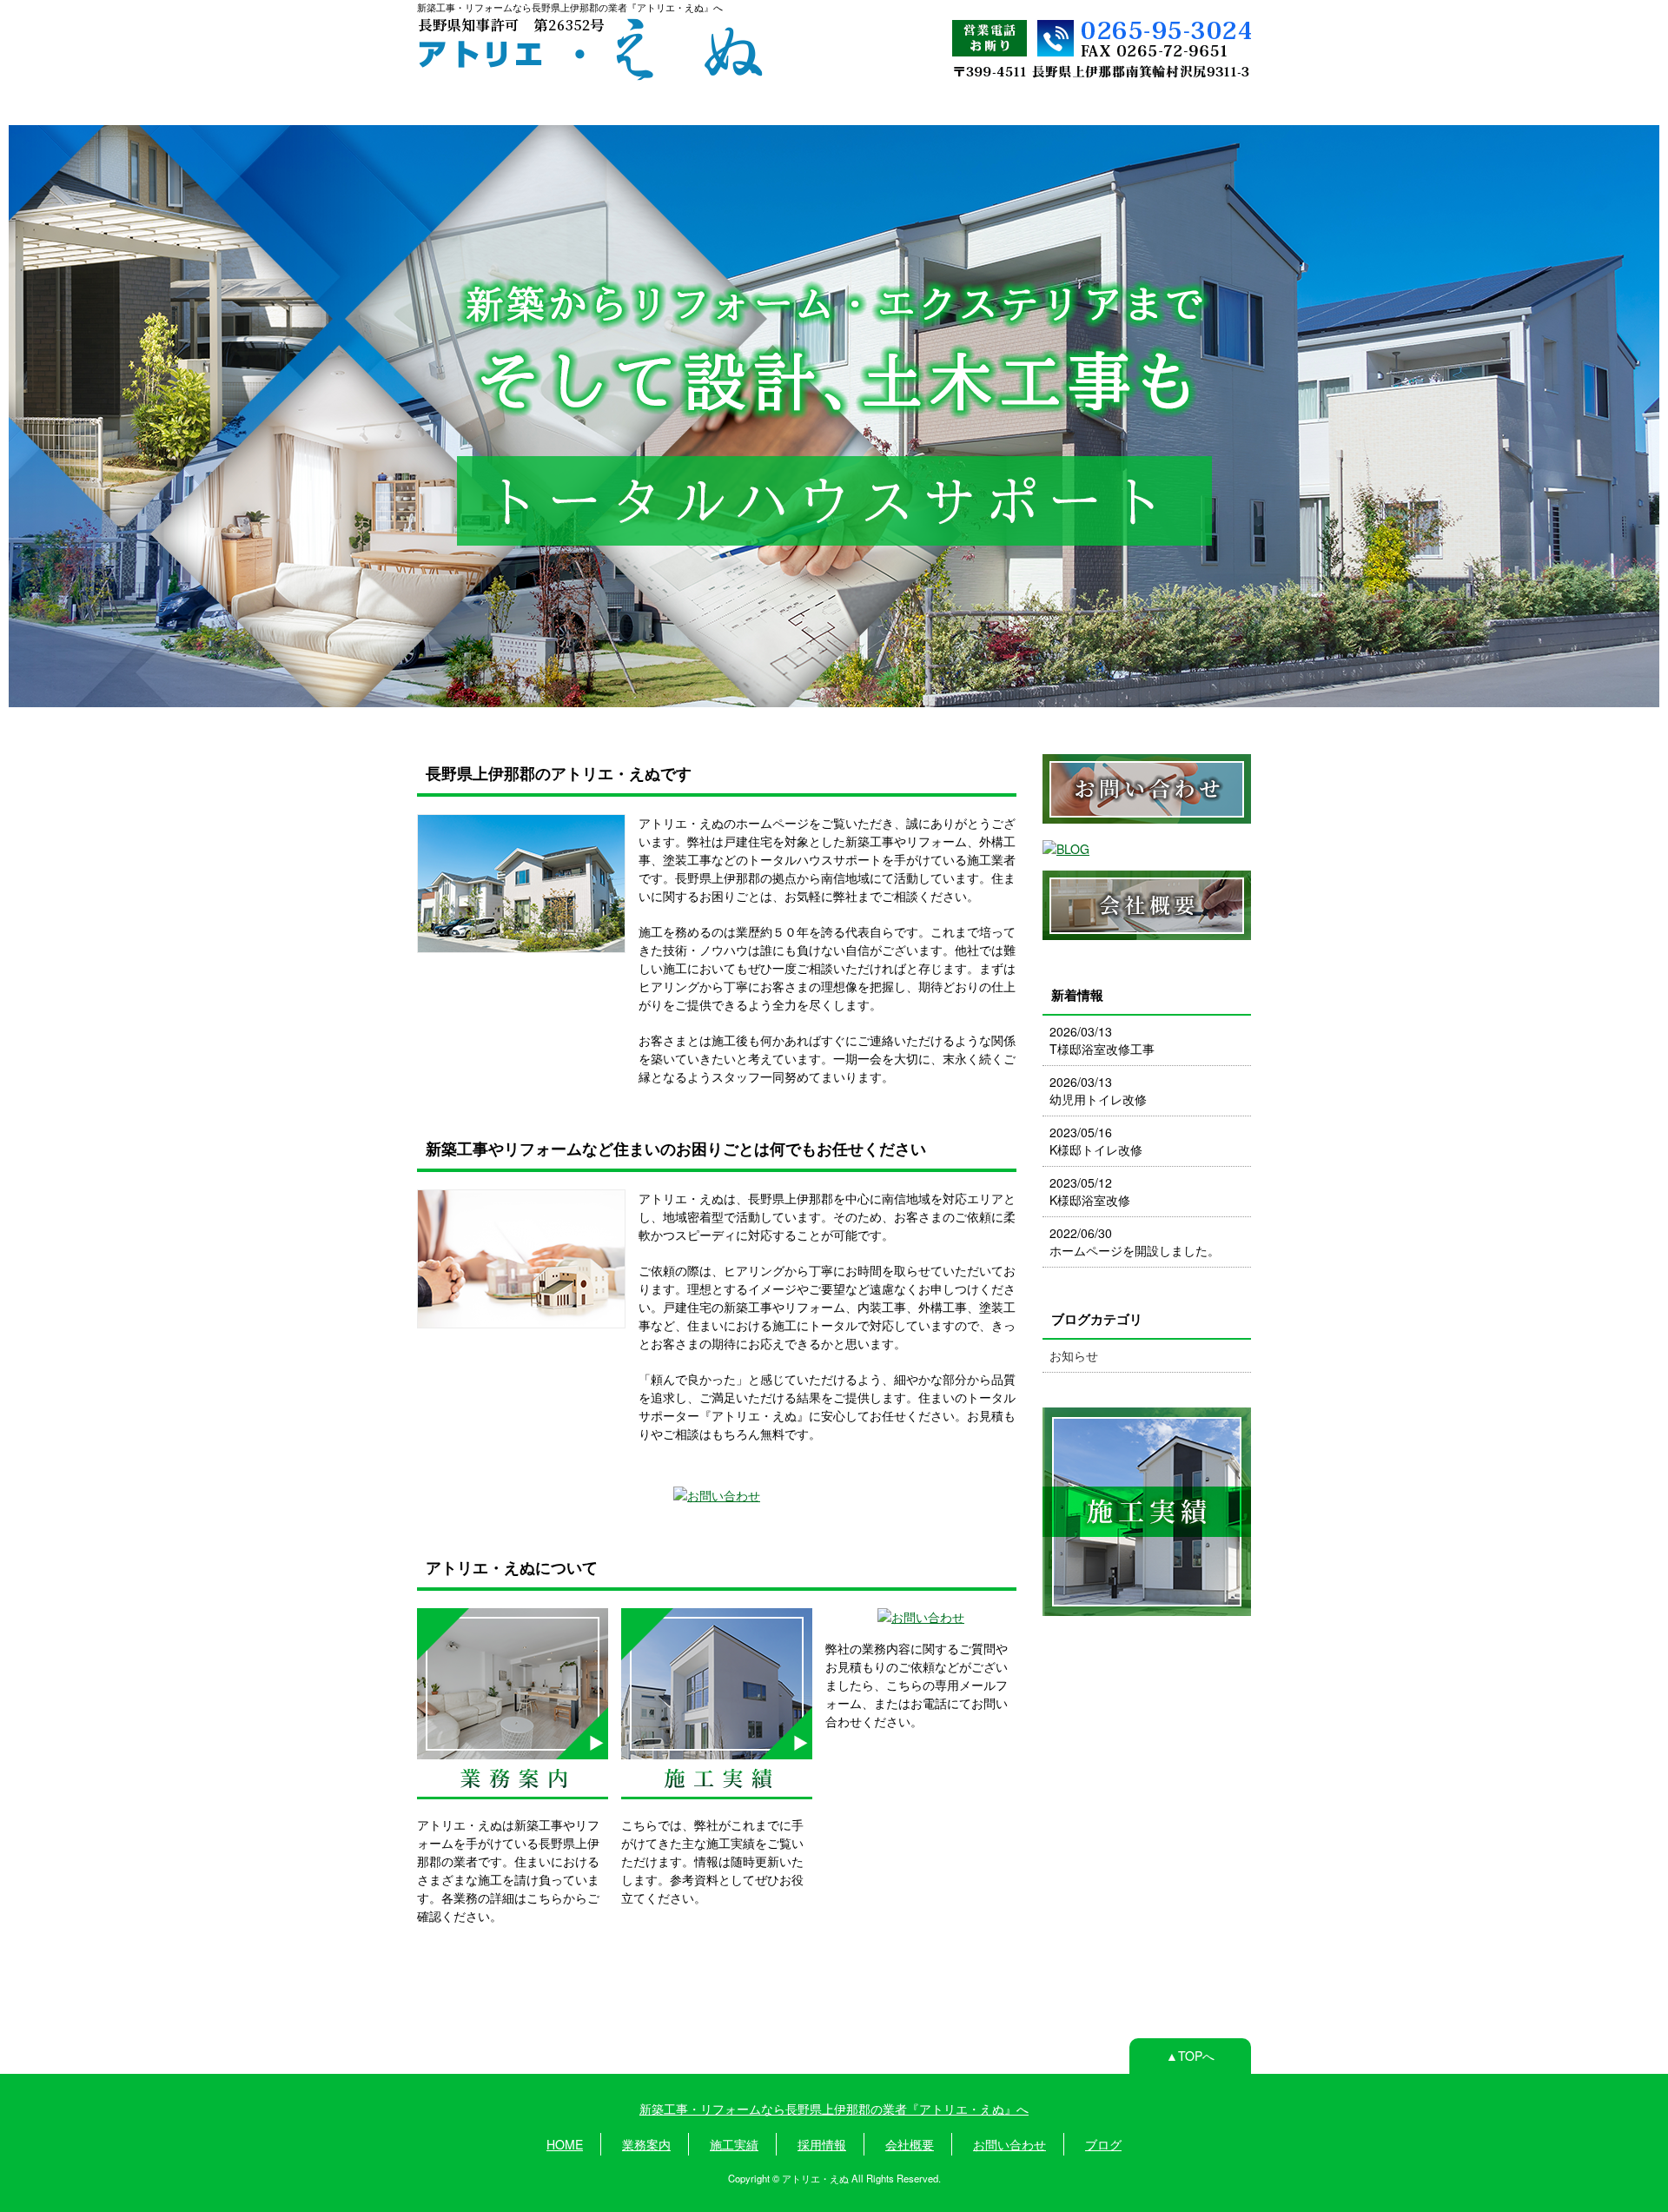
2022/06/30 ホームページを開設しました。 (1135, 1242)
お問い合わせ (1068, 106)
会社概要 (950, 106)
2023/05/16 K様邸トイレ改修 (1096, 1141)
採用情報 (831, 106)
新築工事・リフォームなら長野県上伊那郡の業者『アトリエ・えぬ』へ (834, 2109)
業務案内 (595, 106)
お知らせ (1074, 1355)
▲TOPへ (1190, 2056)
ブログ (1186, 106)
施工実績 (713, 106)
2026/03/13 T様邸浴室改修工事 (1102, 1040)
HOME (477, 105)
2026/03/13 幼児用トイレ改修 (1098, 1090)
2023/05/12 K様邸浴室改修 (1090, 1191)
